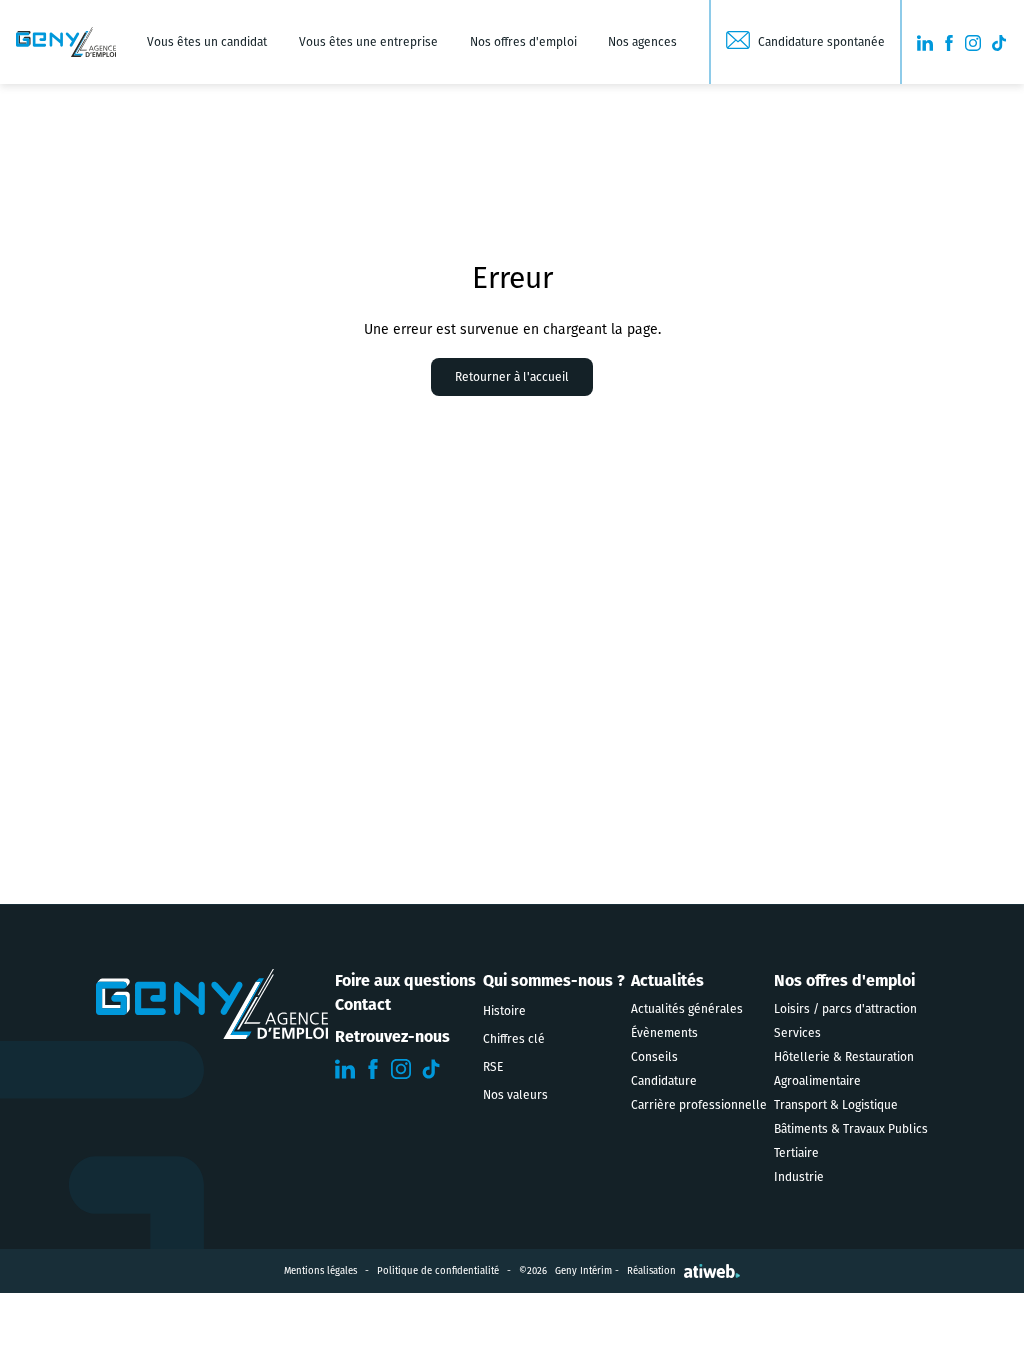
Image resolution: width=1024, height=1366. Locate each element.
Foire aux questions (405, 980)
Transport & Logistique (836, 1105)
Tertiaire (796, 1153)
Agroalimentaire (817, 1081)
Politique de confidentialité (438, 1271)
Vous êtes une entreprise (368, 42)
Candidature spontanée (821, 42)
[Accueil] (66, 42)
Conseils (654, 1057)
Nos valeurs (515, 1095)
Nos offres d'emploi (523, 42)
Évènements (664, 1033)
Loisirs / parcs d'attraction (845, 1009)
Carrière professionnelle (699, 1105)
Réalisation (651, 1271)
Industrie (799, 1177)
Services (797, 1033)
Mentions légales (320, 1271)
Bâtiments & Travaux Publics (851, 1129)
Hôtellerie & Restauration (844, 1057)
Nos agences (642, 42)
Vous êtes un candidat (207, 42)
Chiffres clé (514, 1039)
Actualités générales (687, 1009)
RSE (493, 1067)
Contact (363, 1004)
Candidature (664, 1081)
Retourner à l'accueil (512, 377)
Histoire (504, 1011)
